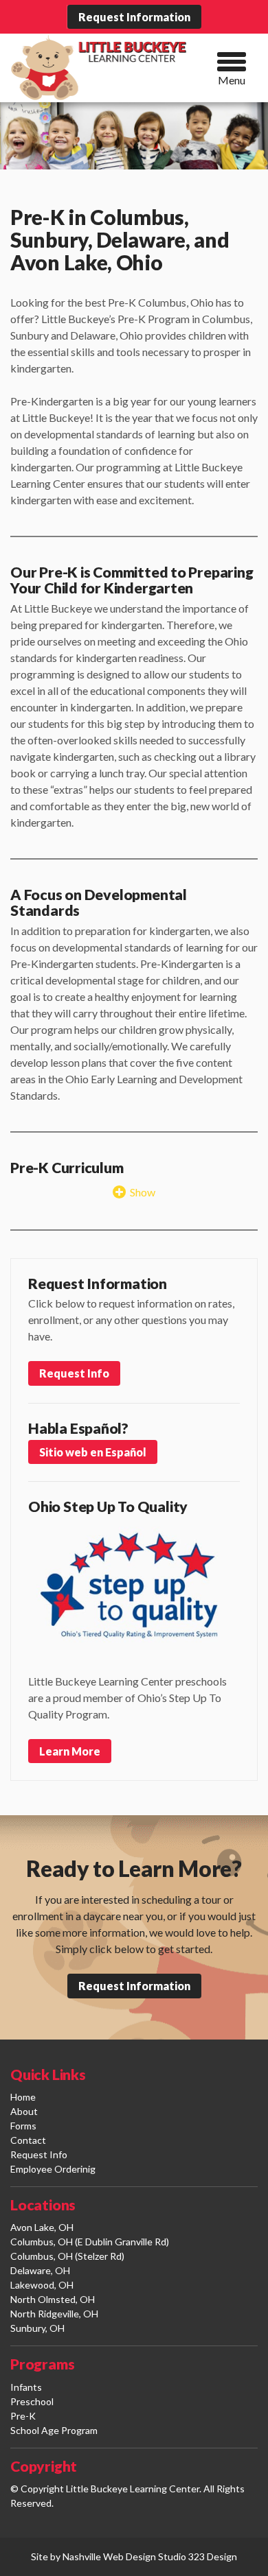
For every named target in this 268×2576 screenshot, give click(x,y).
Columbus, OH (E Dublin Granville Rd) (90, 2242)
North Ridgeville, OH (54, 2314)
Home (23, 2097)
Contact (28, 2140)
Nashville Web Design (109, 2556)
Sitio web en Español (93, 1452)
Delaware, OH (40, 2270)
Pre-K (23, 2416)
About (24, 2111)
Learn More (70, 1751)
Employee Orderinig (53, 2169)
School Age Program (54, 2430)
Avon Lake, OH (42, 2227)
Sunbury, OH (37, 2328)
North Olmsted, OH (53, 2299)
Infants (26, 2387)
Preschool (32, 2401)
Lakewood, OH (42, 2285)
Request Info (74, 1373)
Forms (23, 2126)
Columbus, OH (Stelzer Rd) (67, 2256)
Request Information (134, 17)
